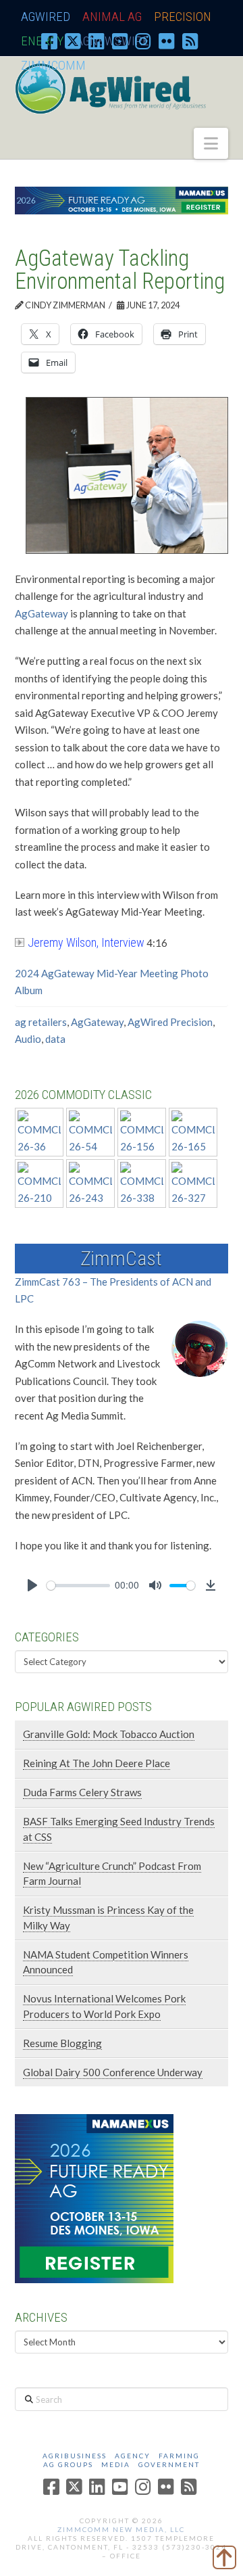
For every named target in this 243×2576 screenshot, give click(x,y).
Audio (28, 1039)
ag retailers (41, 1022)
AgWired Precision (170, 1022)
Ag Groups (68, 2464)
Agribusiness (75, 2456)
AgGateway (42, 613)
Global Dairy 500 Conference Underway (113, 2072)
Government (169, 2464)
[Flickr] (167, 41)
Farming (179, 2456)
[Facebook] (49, 41)
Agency (133, 2456)
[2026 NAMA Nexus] (122, 199)
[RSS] (190, 41)
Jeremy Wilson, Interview (86, 942)
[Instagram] (143, 41)
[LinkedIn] (97, 41)
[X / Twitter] (73, 41)
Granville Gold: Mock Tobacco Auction (109, 1734)
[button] (211, 143)
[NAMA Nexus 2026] (94, 2197)
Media (116, 2464)
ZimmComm (53, 65)
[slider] (78, 1586)
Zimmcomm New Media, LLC (121, 2529)
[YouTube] (120, 41)
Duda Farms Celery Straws (82, 1792)
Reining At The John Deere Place (97, 1763)
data (55, 1039)
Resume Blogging (62, 2043)
